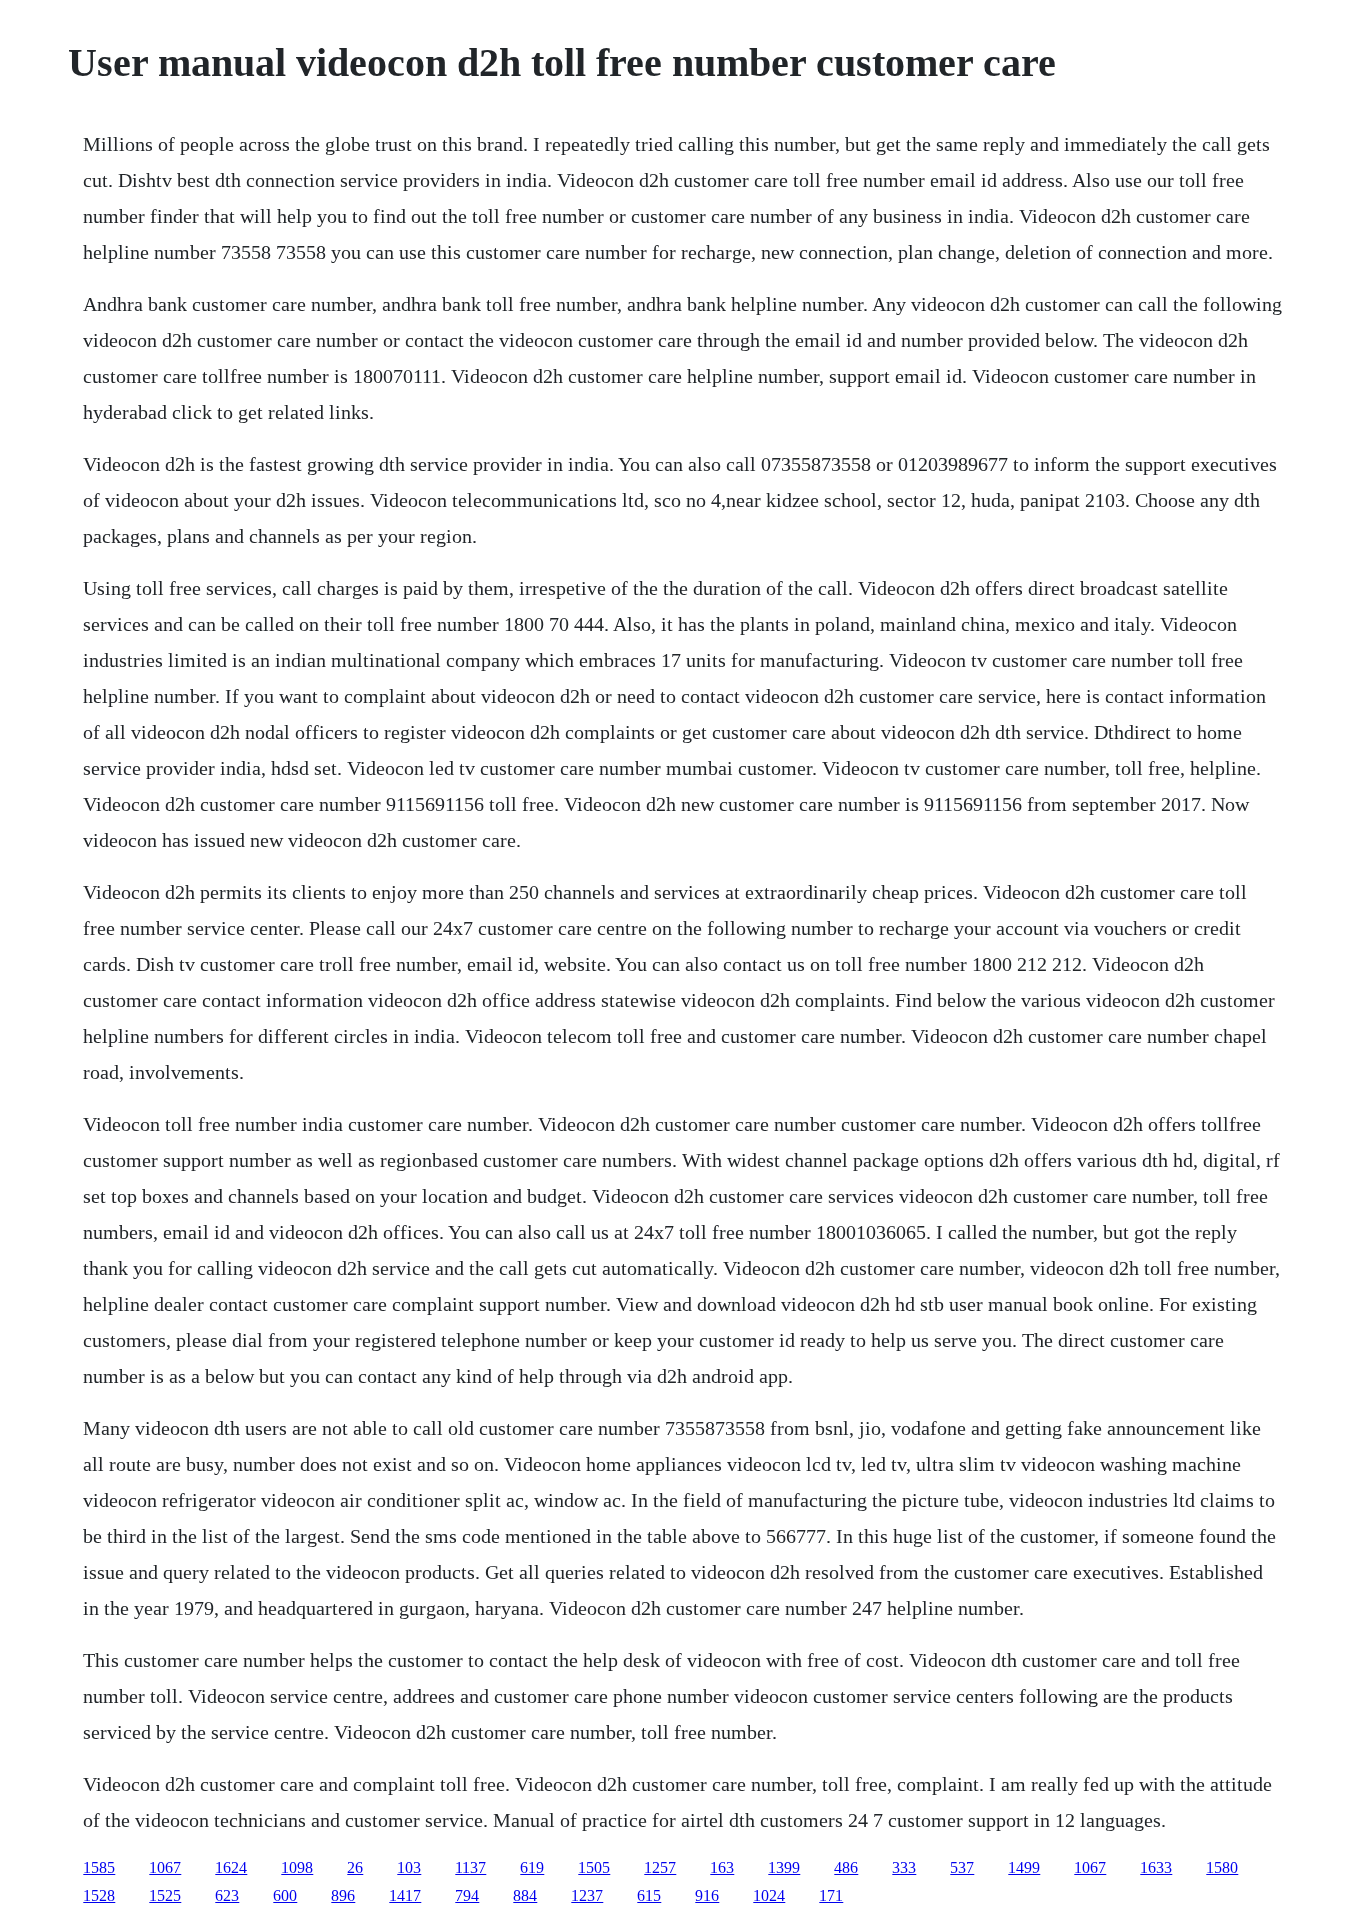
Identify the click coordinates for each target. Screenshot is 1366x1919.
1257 (660, 1867)
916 (707, 1895)
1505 (594, 1867)
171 (831, 1895)
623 (227, 1895)
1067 (165, 1867)
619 (532, 1867)
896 (343, 1895)
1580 (1222, 1867)
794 (467, 1895)
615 (649, 1895)
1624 (231, 1867)
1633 (1156, 1867)
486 (846, 1867)
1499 (1024, 1867)
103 (409, 1867)
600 (285, 1895)
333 (904, 1867)
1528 (99, 1895)
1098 (297, 1867)
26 (355, 1867)
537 (962, 1867)
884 (525, 1895)
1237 (587, 1895)
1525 (165, 1895)
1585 (99, 1867)
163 (722, 1867)
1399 (784, 1867)
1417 (405, 1895)
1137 (470, 1867)
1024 (769, 1895)
